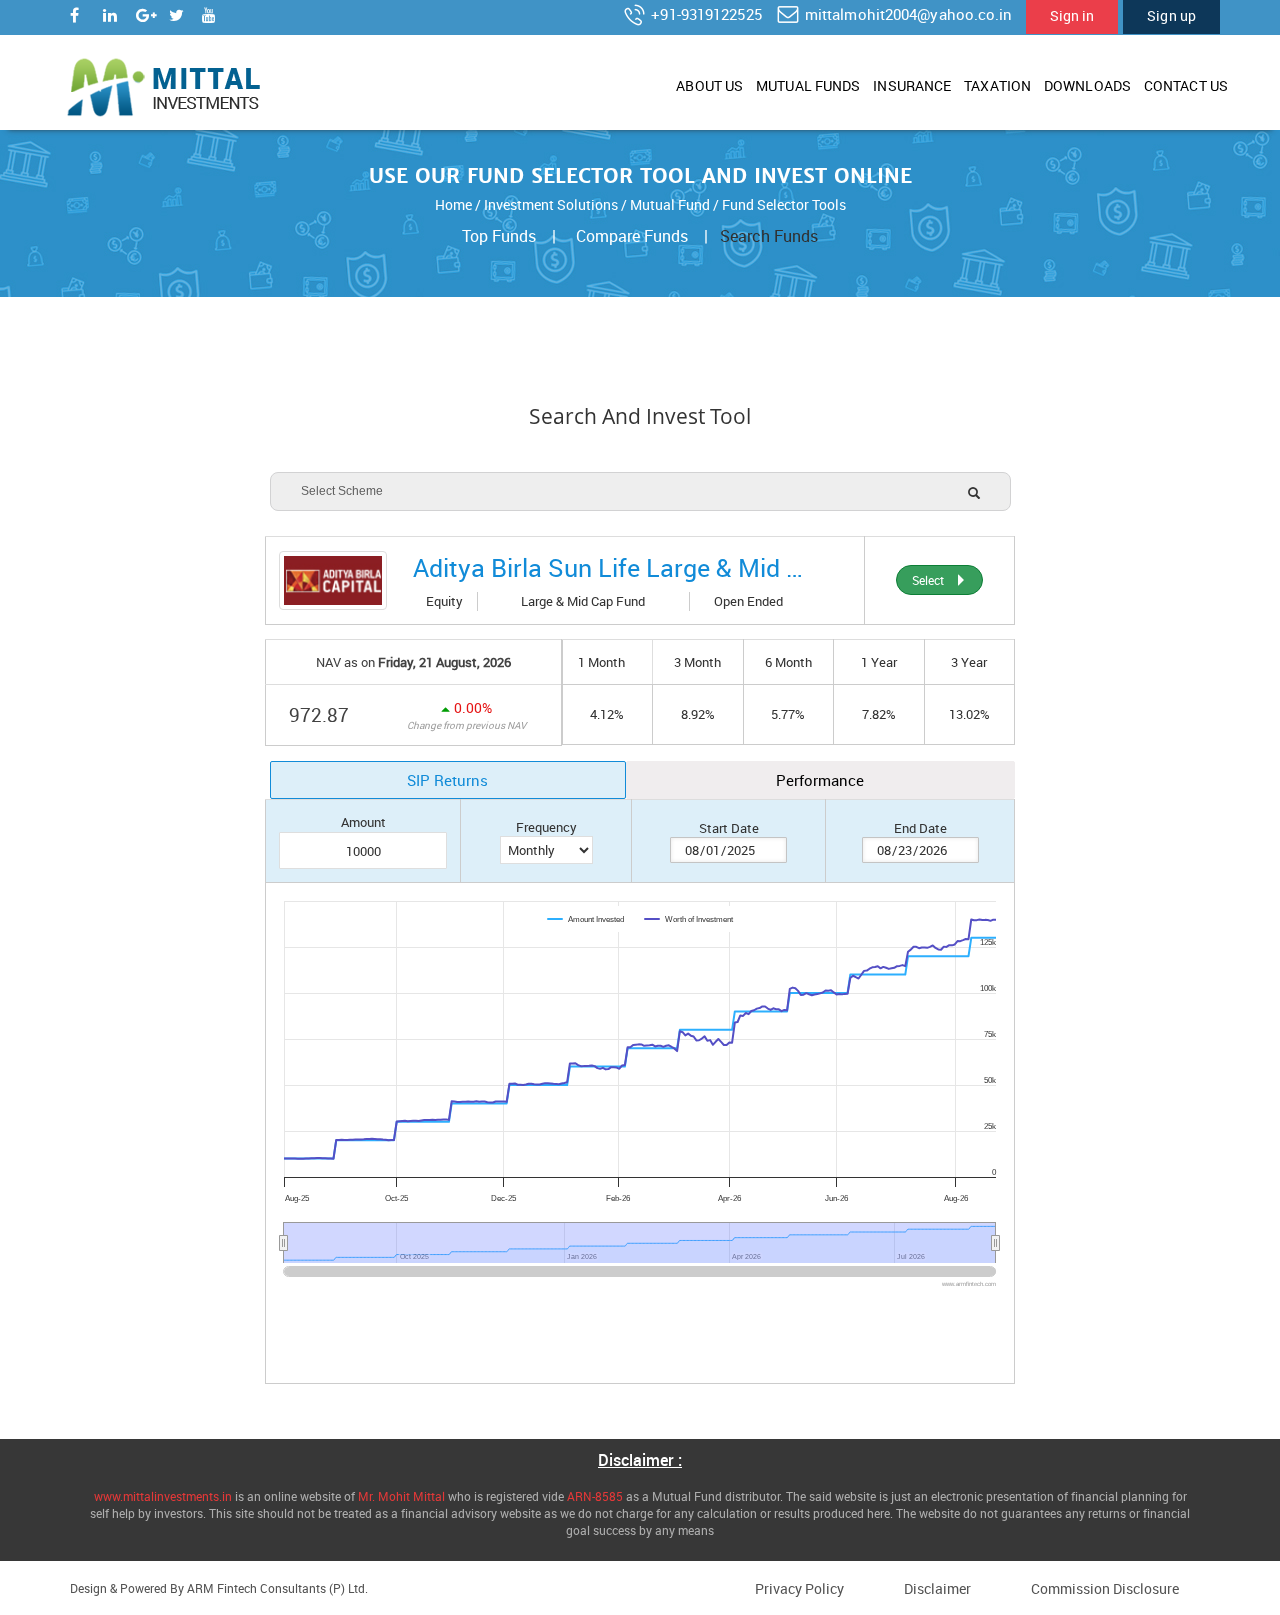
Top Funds (499, 236)
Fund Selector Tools (784, 204)
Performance (820, 780)
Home (453, 204)
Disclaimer (937, 1588)
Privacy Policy (799, 1588)
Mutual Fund (670, 204)
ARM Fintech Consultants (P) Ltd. (277, 1588)
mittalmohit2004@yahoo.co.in (907, 14)
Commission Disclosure (1105, 1588)
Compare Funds (632, 236)
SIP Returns (447, 780)
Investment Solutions (551, 204)
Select (931, 580)
